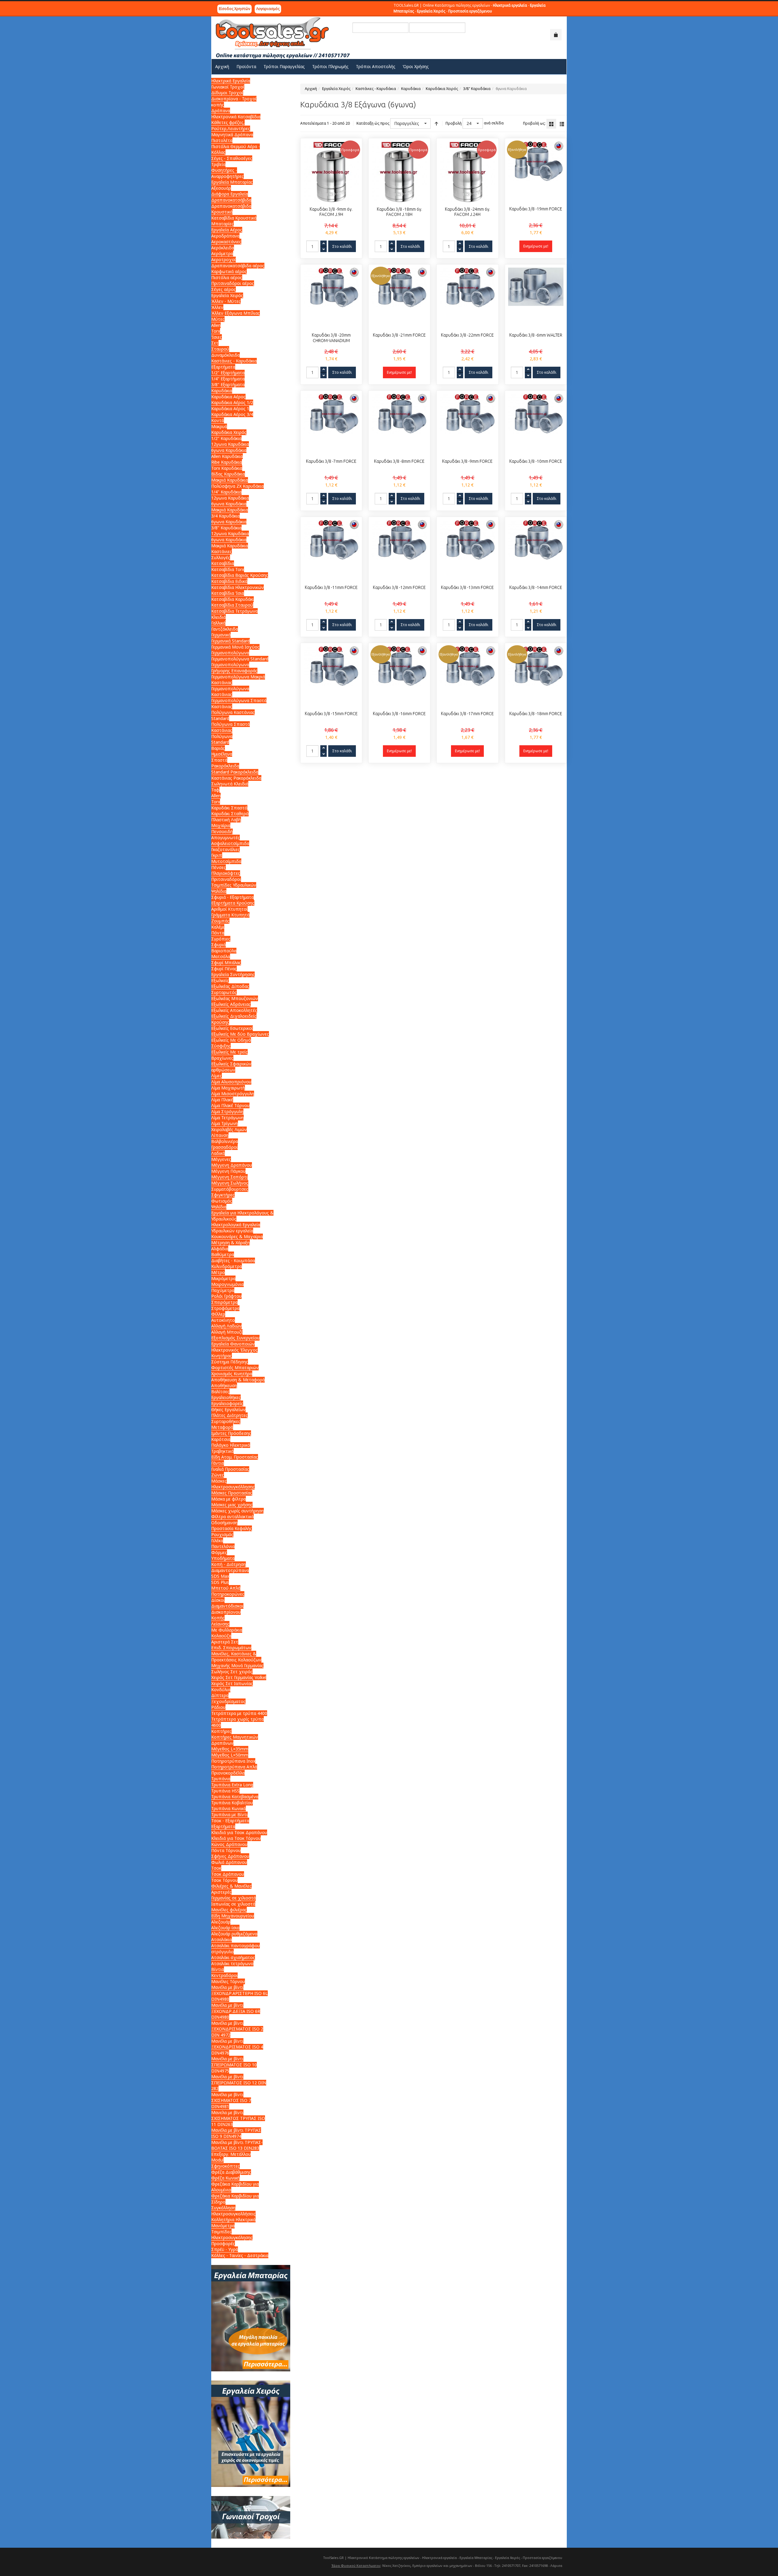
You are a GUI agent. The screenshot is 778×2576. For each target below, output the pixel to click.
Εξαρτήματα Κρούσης (233, 903)
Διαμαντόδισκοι (227, 1606)
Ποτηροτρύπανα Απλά (234, 1767)
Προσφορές (223, 2244)
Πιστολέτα (222, 140)
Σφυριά (219, 945)
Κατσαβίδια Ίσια (228, 593)
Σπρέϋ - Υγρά (225, 2249)
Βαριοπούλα (224, 951)
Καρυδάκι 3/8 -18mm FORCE (536, 714)
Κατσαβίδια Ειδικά (229, 581)
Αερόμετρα (222, 253)
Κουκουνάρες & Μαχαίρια (237, 1236)
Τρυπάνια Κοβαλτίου (232, 1803)
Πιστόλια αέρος (227, 277)
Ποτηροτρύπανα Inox (233, 1761)
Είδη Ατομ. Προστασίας (235, 1457)
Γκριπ (217, 855)
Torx (216, 331)
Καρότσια (221, 1439)
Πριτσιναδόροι (226, 879)
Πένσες (219, 867)
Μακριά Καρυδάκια (230, 480)
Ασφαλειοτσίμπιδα (230, 843)
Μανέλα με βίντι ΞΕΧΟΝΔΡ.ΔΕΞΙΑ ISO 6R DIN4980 (236, 2011)
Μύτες (218, 319)
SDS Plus (220, 1582)
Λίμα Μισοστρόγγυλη (233, 1094)
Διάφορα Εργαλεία (230, 194)
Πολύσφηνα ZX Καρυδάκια (238, 486)
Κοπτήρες (221, 1731)
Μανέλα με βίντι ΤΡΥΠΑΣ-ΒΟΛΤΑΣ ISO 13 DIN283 (237, 2145)
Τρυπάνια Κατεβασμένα (235, 1797)
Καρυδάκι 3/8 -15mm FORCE (331, 714)
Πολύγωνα (222, 736)
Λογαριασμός (268, 9)
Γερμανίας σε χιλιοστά (234, 1898)
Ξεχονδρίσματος (228, 1701)
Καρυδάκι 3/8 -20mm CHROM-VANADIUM (331, 338)
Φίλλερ (218, 1314)
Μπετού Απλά (226, 1588)
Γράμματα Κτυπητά (230, 915)
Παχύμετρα (223, 1290)
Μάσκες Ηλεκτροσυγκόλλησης (233, 1484)
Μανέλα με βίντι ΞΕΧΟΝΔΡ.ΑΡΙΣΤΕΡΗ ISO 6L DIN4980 (239, 1993)
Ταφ (215, 790)
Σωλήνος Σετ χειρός (232, 1672)
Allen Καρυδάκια (227, 456)
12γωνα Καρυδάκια (230, 444)
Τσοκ (216, 1868)
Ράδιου (218, 1707)
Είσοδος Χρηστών (234, 9)
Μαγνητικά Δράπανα (232, 135)
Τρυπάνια (221, 1779)
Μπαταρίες (222, 224)
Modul (217, 2160)
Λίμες (217, 1076)
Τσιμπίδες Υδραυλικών (234, 885)
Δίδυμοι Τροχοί (227, 93)
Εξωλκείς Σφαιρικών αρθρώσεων (231, 1067)
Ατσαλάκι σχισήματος (233, 1957)
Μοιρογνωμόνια (227, 1284)
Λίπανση (220, 1135)
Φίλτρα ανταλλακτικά (232, 1517)
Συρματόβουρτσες (230, 1189)
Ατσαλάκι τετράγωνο (232, 1963)
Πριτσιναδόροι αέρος (233, 283)
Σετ (215, 343)
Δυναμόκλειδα (225, 355)
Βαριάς (218, 748)
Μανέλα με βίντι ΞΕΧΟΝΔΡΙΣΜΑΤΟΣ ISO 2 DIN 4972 (237, 2029)
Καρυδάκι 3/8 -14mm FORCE (536, 587)
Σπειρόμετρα (224, 1302)
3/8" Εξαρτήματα (228, 384)
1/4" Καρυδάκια (226, 492)
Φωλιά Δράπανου (229, 1862)
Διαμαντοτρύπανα (230, 1570)
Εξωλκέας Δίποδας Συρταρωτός (230, 989)
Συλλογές (221, 557)
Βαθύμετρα (223, 1254)
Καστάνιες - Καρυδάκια (376, 89)
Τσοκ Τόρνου (224, 1880)
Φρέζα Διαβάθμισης (231, 2172)
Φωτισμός (222, 1201)
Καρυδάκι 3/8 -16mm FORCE (399, 714)
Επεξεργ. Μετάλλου (231, 2154)
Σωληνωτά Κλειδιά (230, 784)
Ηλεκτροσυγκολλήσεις (233, 2214)
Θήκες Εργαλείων (228, 1409)
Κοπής (218, 1618)
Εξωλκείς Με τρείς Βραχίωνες (229, 1055)
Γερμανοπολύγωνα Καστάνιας (230, 692)
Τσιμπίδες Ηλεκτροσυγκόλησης (232, 2235)
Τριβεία (218, 164)
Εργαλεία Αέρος (227, 230)
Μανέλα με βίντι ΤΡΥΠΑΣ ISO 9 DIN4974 (236, 2133)
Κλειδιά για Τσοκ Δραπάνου (239, 1832)
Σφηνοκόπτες (225, 2166)
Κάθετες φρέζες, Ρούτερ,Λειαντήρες (231, 125)
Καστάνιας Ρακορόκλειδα (236, 778)
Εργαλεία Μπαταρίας (232, 182)
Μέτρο (218, 1272)
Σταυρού (220, 349)
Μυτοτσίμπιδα (226, 861)
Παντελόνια (223, 1546)
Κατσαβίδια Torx (228, 569)
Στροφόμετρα (225, 1308)
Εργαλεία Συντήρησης (233, 974)
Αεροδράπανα (225, 236)
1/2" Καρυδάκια (226, 438)
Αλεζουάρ (221, 1922)
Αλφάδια (220, 1249)
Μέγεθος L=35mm (230, 1749)
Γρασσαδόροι (224, 1147)
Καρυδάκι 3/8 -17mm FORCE (467, 714)
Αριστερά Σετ (225, 1642)
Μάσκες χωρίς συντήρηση (238, 1511)
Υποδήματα (223, 1558)
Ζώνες (218, 1475)
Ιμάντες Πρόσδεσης (231, 1433)
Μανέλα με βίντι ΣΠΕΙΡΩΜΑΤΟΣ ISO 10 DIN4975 (234, 2065)
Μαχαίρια (221, 825)
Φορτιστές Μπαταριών (235, 1368)
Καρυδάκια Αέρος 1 (230, 409)
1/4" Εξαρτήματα (228, 379)
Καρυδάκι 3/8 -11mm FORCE (331, 587)
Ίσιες (217, 337)
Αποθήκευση (224, 1385)
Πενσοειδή (222, 831)
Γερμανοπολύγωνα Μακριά (238, 677)
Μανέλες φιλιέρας (229, 1910)
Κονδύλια (221, 1690)
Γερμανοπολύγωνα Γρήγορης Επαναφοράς (234, 668)
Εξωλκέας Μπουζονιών (235, 998)
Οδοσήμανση (224, 1523)
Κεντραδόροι (224, 1975)
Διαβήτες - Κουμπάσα (233, 1260)
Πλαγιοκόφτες (226, 873)
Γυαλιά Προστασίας (230, 1469)
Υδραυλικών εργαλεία (232, 1231)
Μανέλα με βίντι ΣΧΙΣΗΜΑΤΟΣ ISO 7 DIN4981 (231, 2100)
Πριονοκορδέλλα (228, 1773)
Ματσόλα (221, 956)
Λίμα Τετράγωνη (227, 1118)
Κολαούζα (221, 1636)
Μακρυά (219, 426)
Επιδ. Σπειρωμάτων (231, 1648)
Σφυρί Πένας (224, 969)
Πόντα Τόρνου (226, 1850)
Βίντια (218, 1969)
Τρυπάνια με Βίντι (229, 1814)
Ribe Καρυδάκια (227, 462)
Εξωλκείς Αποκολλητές (234, 1010)
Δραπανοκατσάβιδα (231, 200)
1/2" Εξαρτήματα (228, 373)
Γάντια (218, 1463)
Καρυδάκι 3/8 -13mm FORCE (467, 587)
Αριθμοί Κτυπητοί (229, 909)
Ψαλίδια (219, 891)
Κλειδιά (219, 617)
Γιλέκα (217, 1541)
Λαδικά (218, 1153)
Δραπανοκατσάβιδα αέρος (238, 266)
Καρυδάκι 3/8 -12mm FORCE (399, 587)
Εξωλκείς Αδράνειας (231, 1004)
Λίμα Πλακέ (222, 1100)
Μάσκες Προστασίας (232, 1493)
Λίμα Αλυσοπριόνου (231, 1082)
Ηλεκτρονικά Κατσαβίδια (236, 117)
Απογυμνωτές (225, 838)
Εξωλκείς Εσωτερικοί (232, 1028)
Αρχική (311, 89)
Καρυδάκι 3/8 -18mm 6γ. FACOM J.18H (399, 212)
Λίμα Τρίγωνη (225, 1123)
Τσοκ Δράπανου (228, 1874)
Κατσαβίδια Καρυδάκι (232, 599)
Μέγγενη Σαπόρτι (229, 1177)
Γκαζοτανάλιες (225, 849)
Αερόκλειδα (223, 248)
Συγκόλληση (223, 2208)
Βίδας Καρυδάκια (228, 474)
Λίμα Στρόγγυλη (227, 1111)
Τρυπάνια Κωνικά (229, 1808)
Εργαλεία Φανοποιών (233, 1344)
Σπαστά (219, 760)
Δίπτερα (220, 1695)
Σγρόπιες (221, 939)
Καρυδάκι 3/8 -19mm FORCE (536, 209)
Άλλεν (217, 307)
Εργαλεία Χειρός (336, 89)
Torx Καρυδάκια (227, 468)
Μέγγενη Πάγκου (228, 1171)
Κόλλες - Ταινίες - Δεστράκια (240, 2255)
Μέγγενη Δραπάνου (232, 1165)
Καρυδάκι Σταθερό (230, 814)
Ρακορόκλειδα (225, 766)
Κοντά (218, 420)
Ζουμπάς (220, 921)
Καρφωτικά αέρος (229, 271)
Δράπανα (221, 111)
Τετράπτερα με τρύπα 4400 (239, 1713)
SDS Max (220, 1576)
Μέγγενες (221, 1159)
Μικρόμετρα (223, 1278)
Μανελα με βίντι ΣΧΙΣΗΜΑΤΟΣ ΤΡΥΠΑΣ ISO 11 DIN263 (238, 2118)
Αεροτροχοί (224, 260)
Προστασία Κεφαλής (232, 1528)
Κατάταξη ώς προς (373, 123)
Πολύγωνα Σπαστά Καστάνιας (231, 727)
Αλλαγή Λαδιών (226, 1326)
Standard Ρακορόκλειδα (235, 772)
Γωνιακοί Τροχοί (228, 87)
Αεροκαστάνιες (226, 242)
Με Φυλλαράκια (227, 1630)
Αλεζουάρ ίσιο (225, 1928)
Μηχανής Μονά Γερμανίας (237, 1665)
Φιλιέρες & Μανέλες (231, 1886)
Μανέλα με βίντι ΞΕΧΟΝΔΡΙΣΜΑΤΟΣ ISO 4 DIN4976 (237, 2047)
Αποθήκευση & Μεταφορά (238, 1380)
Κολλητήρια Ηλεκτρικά (233, 2219)
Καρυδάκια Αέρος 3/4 (232, 414)
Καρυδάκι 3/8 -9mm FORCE (467, 461)
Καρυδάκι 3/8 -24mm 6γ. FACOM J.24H (468, 212)
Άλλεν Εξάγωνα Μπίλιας (236, 313)
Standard (220, 742)
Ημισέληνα (222, 754)
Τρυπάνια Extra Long (232, 1785)
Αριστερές (221, 1892)
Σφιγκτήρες (223, 1195)
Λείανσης (220, 1624)
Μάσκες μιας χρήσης (232, 1505)
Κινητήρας (222, 1356)
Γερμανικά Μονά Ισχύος (235, 647)
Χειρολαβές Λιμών (229, 1129)
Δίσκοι (218, 1600)
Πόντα (218, 933)
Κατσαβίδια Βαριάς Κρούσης (240, 575)
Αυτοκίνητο (223, 1320)
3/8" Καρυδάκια (477, 89)
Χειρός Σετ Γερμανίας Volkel (239, 1677)
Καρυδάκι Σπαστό (229, 808)
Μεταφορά (222, 1427)
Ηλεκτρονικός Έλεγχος (234, 1350)
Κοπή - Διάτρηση (229, 1564)
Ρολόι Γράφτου (226, 1296)
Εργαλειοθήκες (226, 1397)
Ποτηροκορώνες (228, 1594)
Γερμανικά (221, 635)
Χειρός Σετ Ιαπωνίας (232, 1683)
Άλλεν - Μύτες (226, 301)
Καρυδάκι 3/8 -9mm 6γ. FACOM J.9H (331, 212)
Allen (216, 325)
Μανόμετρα (223, 2226)
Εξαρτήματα (223, 367)
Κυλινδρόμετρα (227, 1266)
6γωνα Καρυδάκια (229, 450)
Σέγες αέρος (224, 289)
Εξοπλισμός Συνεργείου (235, 1338)
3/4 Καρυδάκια (225, 516)
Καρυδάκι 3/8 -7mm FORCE (331, 461)
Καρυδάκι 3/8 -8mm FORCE (399, 461)
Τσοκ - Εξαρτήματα (230, 1821)
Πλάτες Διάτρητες (229, 1415)
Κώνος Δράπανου (229, 1844)
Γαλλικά (218, 623)
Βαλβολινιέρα (225, 1141)
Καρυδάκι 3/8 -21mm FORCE (399, 335)
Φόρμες (219, 1552)
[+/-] (436, 123)
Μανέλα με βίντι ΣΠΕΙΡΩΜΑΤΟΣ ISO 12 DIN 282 (239, 2083)
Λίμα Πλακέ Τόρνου (230, 1105)
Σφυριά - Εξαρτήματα (232, 897)
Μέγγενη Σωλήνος (230, 1183)
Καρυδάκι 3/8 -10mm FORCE (536, 461)
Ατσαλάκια (222, 1939)
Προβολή (454, 123)
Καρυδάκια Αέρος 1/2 (232, 402)
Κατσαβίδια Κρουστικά (234, 218)
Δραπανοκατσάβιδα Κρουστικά (231, 209)
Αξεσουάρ (221, 188)
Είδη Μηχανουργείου (233, 1916)
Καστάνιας (222, 682)
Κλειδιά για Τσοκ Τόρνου (236, 1838)
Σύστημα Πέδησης (230, 1362)
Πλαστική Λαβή (226, 820)
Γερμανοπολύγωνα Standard (240, 659)
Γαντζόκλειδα (225, 629)
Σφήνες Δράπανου (230, 1856)
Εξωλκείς (220, 980)
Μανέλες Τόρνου (228, 1981)
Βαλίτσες (220, 1392)
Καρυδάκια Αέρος (228, 397)
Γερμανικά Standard (231, 641)
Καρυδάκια (411, 89)
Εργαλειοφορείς (227, 1403)
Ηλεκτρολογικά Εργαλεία (236, 1225)
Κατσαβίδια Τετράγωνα (234, 611)
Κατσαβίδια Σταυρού (232, 605)
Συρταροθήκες (226, 1421)
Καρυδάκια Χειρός (442, 89)
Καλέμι (218, 927)
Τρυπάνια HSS (225, 1791)
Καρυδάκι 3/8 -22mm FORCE (467, 335)
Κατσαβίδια (223, 563)
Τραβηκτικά (222, 1451)
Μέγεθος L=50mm (230, 1755)
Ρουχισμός (222, 1534)
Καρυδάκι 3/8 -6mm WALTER (536, 335)
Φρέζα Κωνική (225, 2178)
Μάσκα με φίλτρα (229, 1499)
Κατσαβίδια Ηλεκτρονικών (238, 587)
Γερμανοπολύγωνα (230, 653)
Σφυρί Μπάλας (226, 963)
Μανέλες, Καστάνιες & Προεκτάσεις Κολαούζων (236, 1657)
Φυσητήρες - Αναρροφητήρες (227, 173)
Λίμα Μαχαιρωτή (228, 1088)
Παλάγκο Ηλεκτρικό (231, 1445)
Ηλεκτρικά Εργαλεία (231, 81)
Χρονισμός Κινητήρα (232, 1374)
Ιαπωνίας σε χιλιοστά (233, 1904)
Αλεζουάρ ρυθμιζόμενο (234, 1934)
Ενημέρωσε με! (536, 246)
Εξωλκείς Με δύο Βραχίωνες (240, 1034)
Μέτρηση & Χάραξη (231, 1243)
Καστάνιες (222, 551)
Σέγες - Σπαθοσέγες (232, 158)
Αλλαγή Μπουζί (227, 1332)
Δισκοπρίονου (226, 1612)
